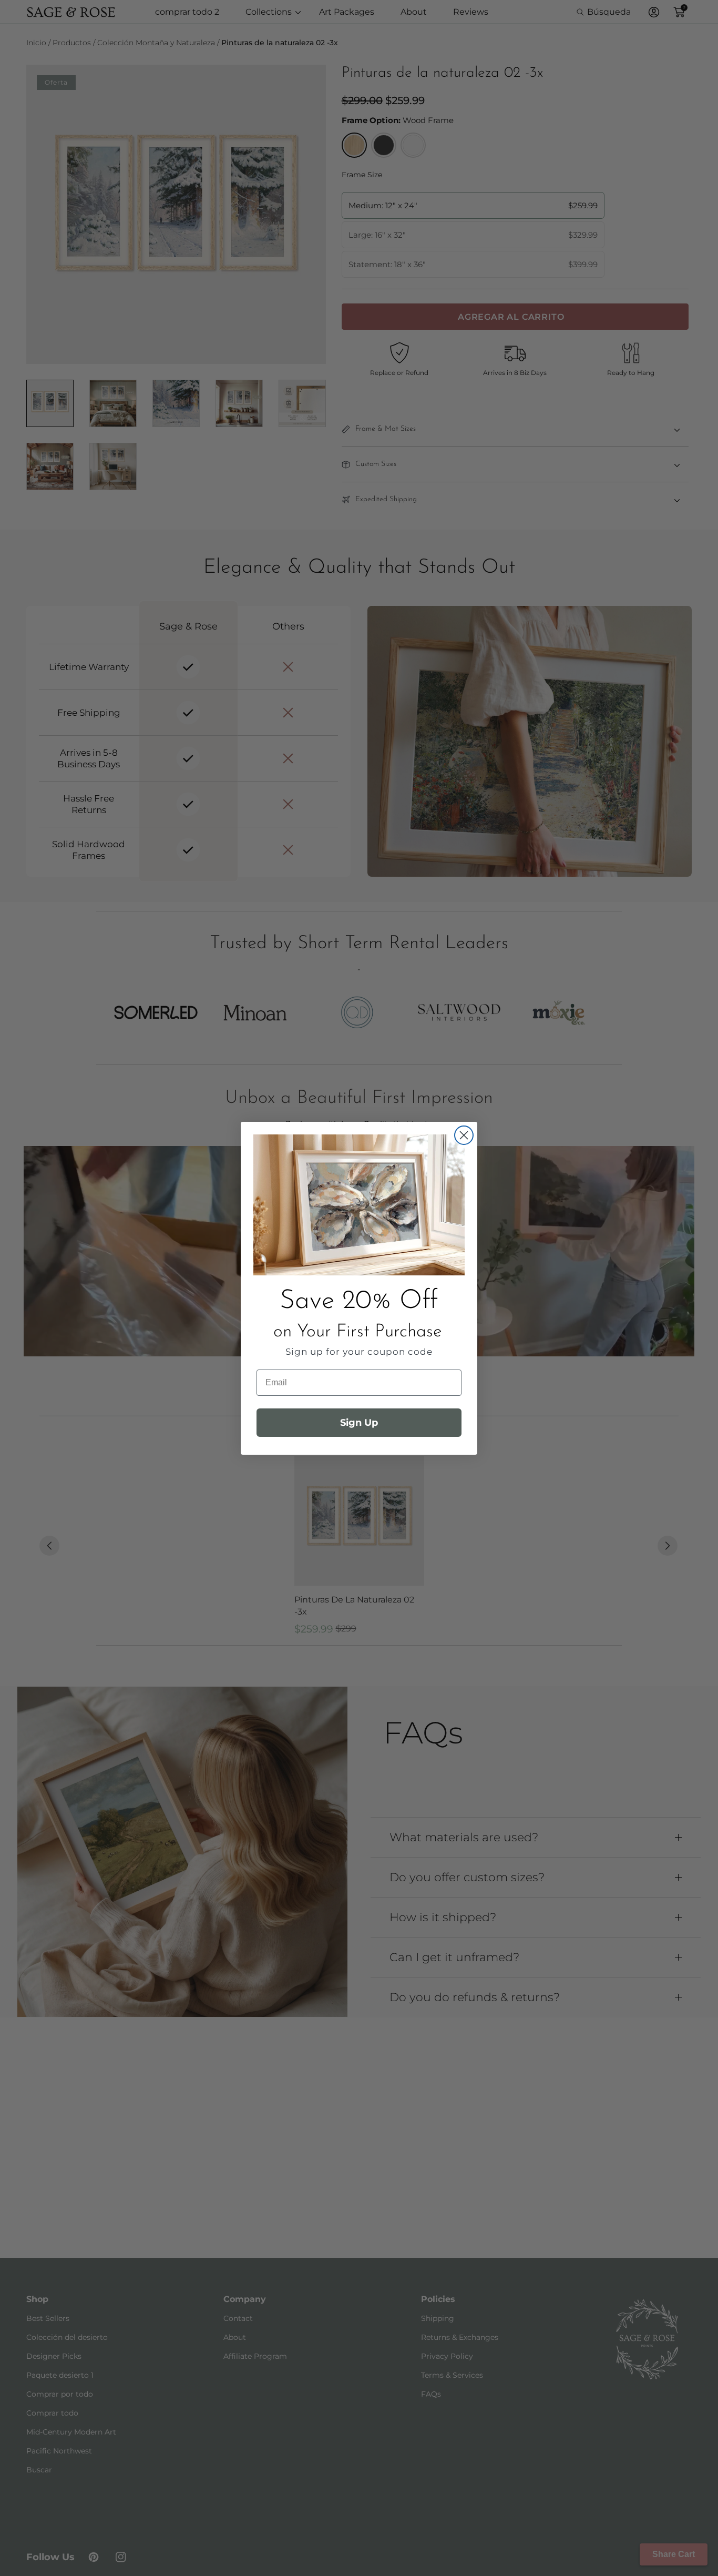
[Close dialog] (464, 1135)
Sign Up (359, 1423)
